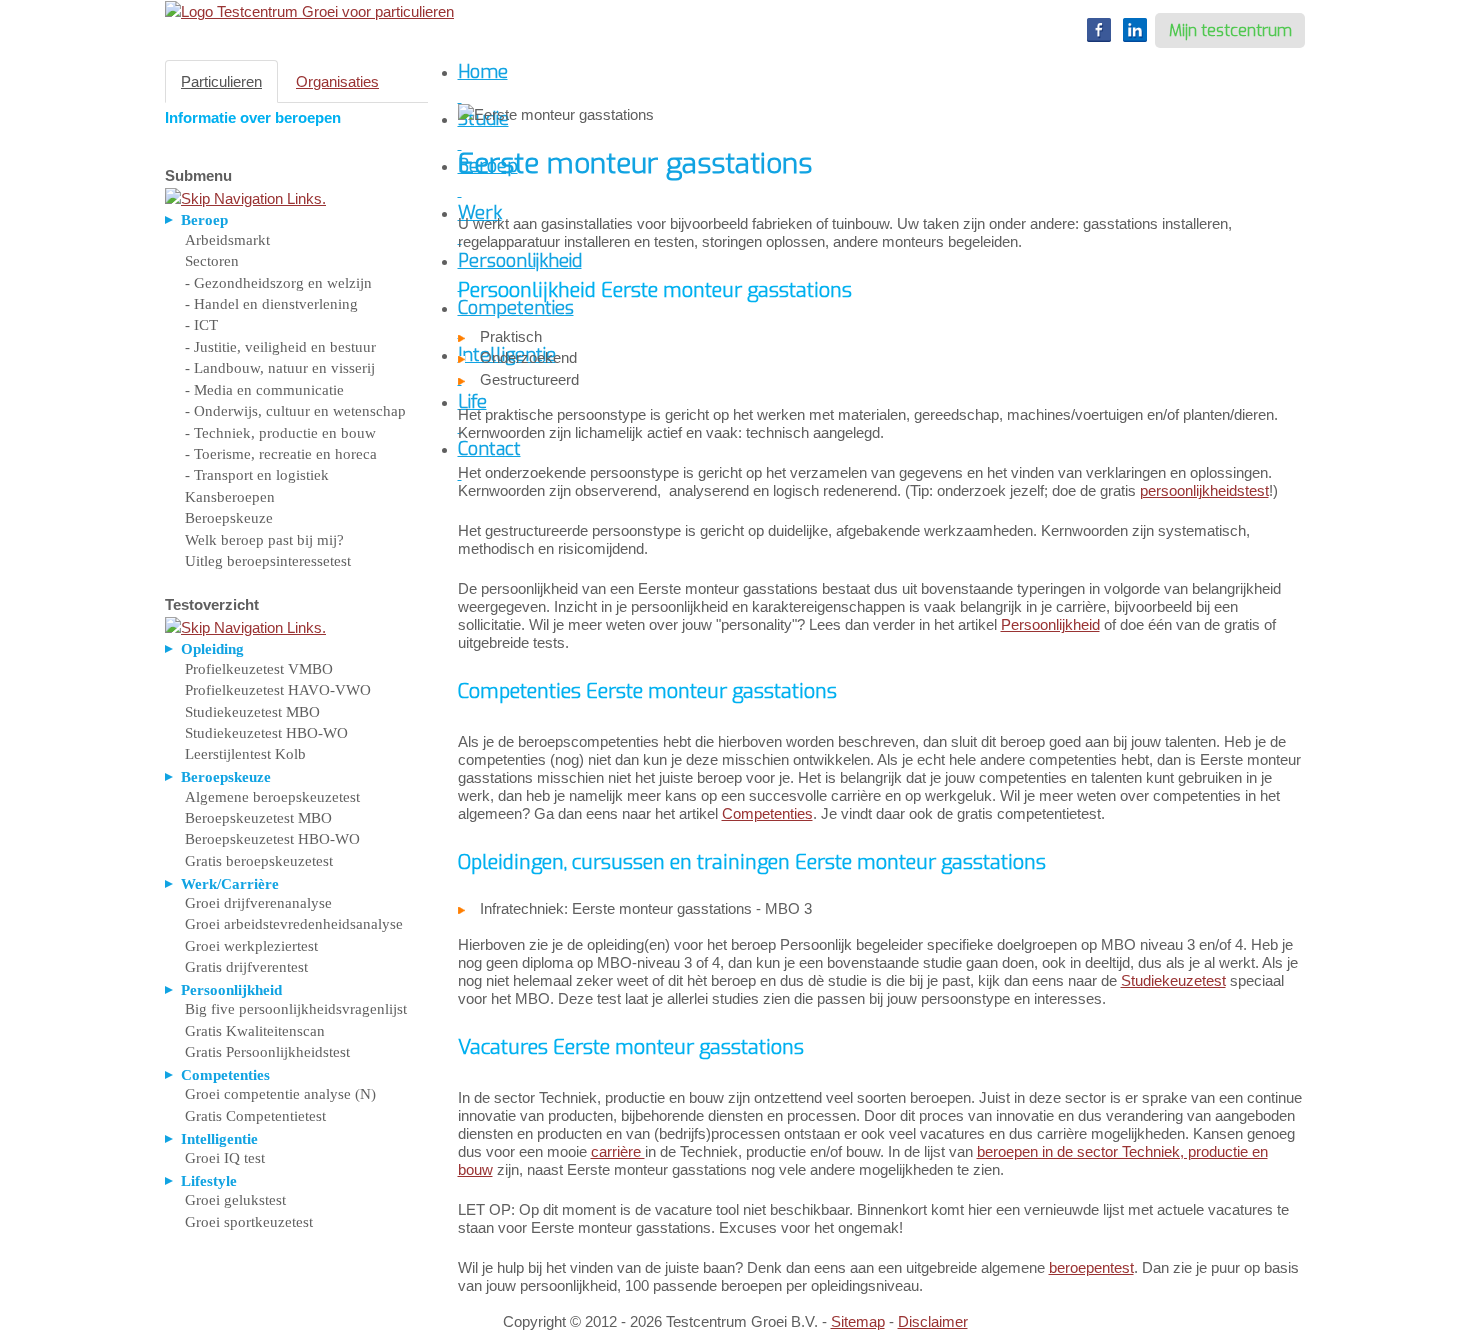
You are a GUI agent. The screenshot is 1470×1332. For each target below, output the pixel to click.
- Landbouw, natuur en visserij (280, 368)
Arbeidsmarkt (227, 240)
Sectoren (212, 261)
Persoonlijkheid (1050, 624)
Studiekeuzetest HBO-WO (266, 733)
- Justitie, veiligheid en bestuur (280, 347)
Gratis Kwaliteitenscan (255, 1031)
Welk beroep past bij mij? (264, 540)
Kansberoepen (230, 497)
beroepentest (1091, 1267)
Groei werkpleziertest (251, 946)
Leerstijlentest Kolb (245, 754)
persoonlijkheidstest (1204, 490)
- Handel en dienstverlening (271, 304)
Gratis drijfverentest (246, 967)
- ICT (201, 325)
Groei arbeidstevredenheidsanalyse (294, 924)
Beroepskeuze (229, 518)
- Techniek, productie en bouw (280, 433)
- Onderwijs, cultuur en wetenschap (295, 411)
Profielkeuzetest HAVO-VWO (278, 690)
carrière (618, 1151)
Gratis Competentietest (255, 1116)
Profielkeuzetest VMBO (259, 669)
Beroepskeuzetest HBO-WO (272, 839)
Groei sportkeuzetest (249, 1222)
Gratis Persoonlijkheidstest (267, 1052)
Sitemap (858, 1321)
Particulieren (221, 81)
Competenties (767, 813)
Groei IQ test (225, 1158)
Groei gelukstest (235, 1200)
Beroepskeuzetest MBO (258, 818)
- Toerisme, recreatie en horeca (281, 454)
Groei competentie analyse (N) (280, 1094)
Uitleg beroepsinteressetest (268, 561)
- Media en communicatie (264, 390)
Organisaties (337, 81)
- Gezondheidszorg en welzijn (278, 283)
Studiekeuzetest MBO (252, 712)
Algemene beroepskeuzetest (272, 797)
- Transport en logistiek (257, 475)
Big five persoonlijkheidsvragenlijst (296, 1009)
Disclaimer (933, 1321)
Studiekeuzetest (1173, 980)
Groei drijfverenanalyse (258, 903)
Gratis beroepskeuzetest (259, 861)
